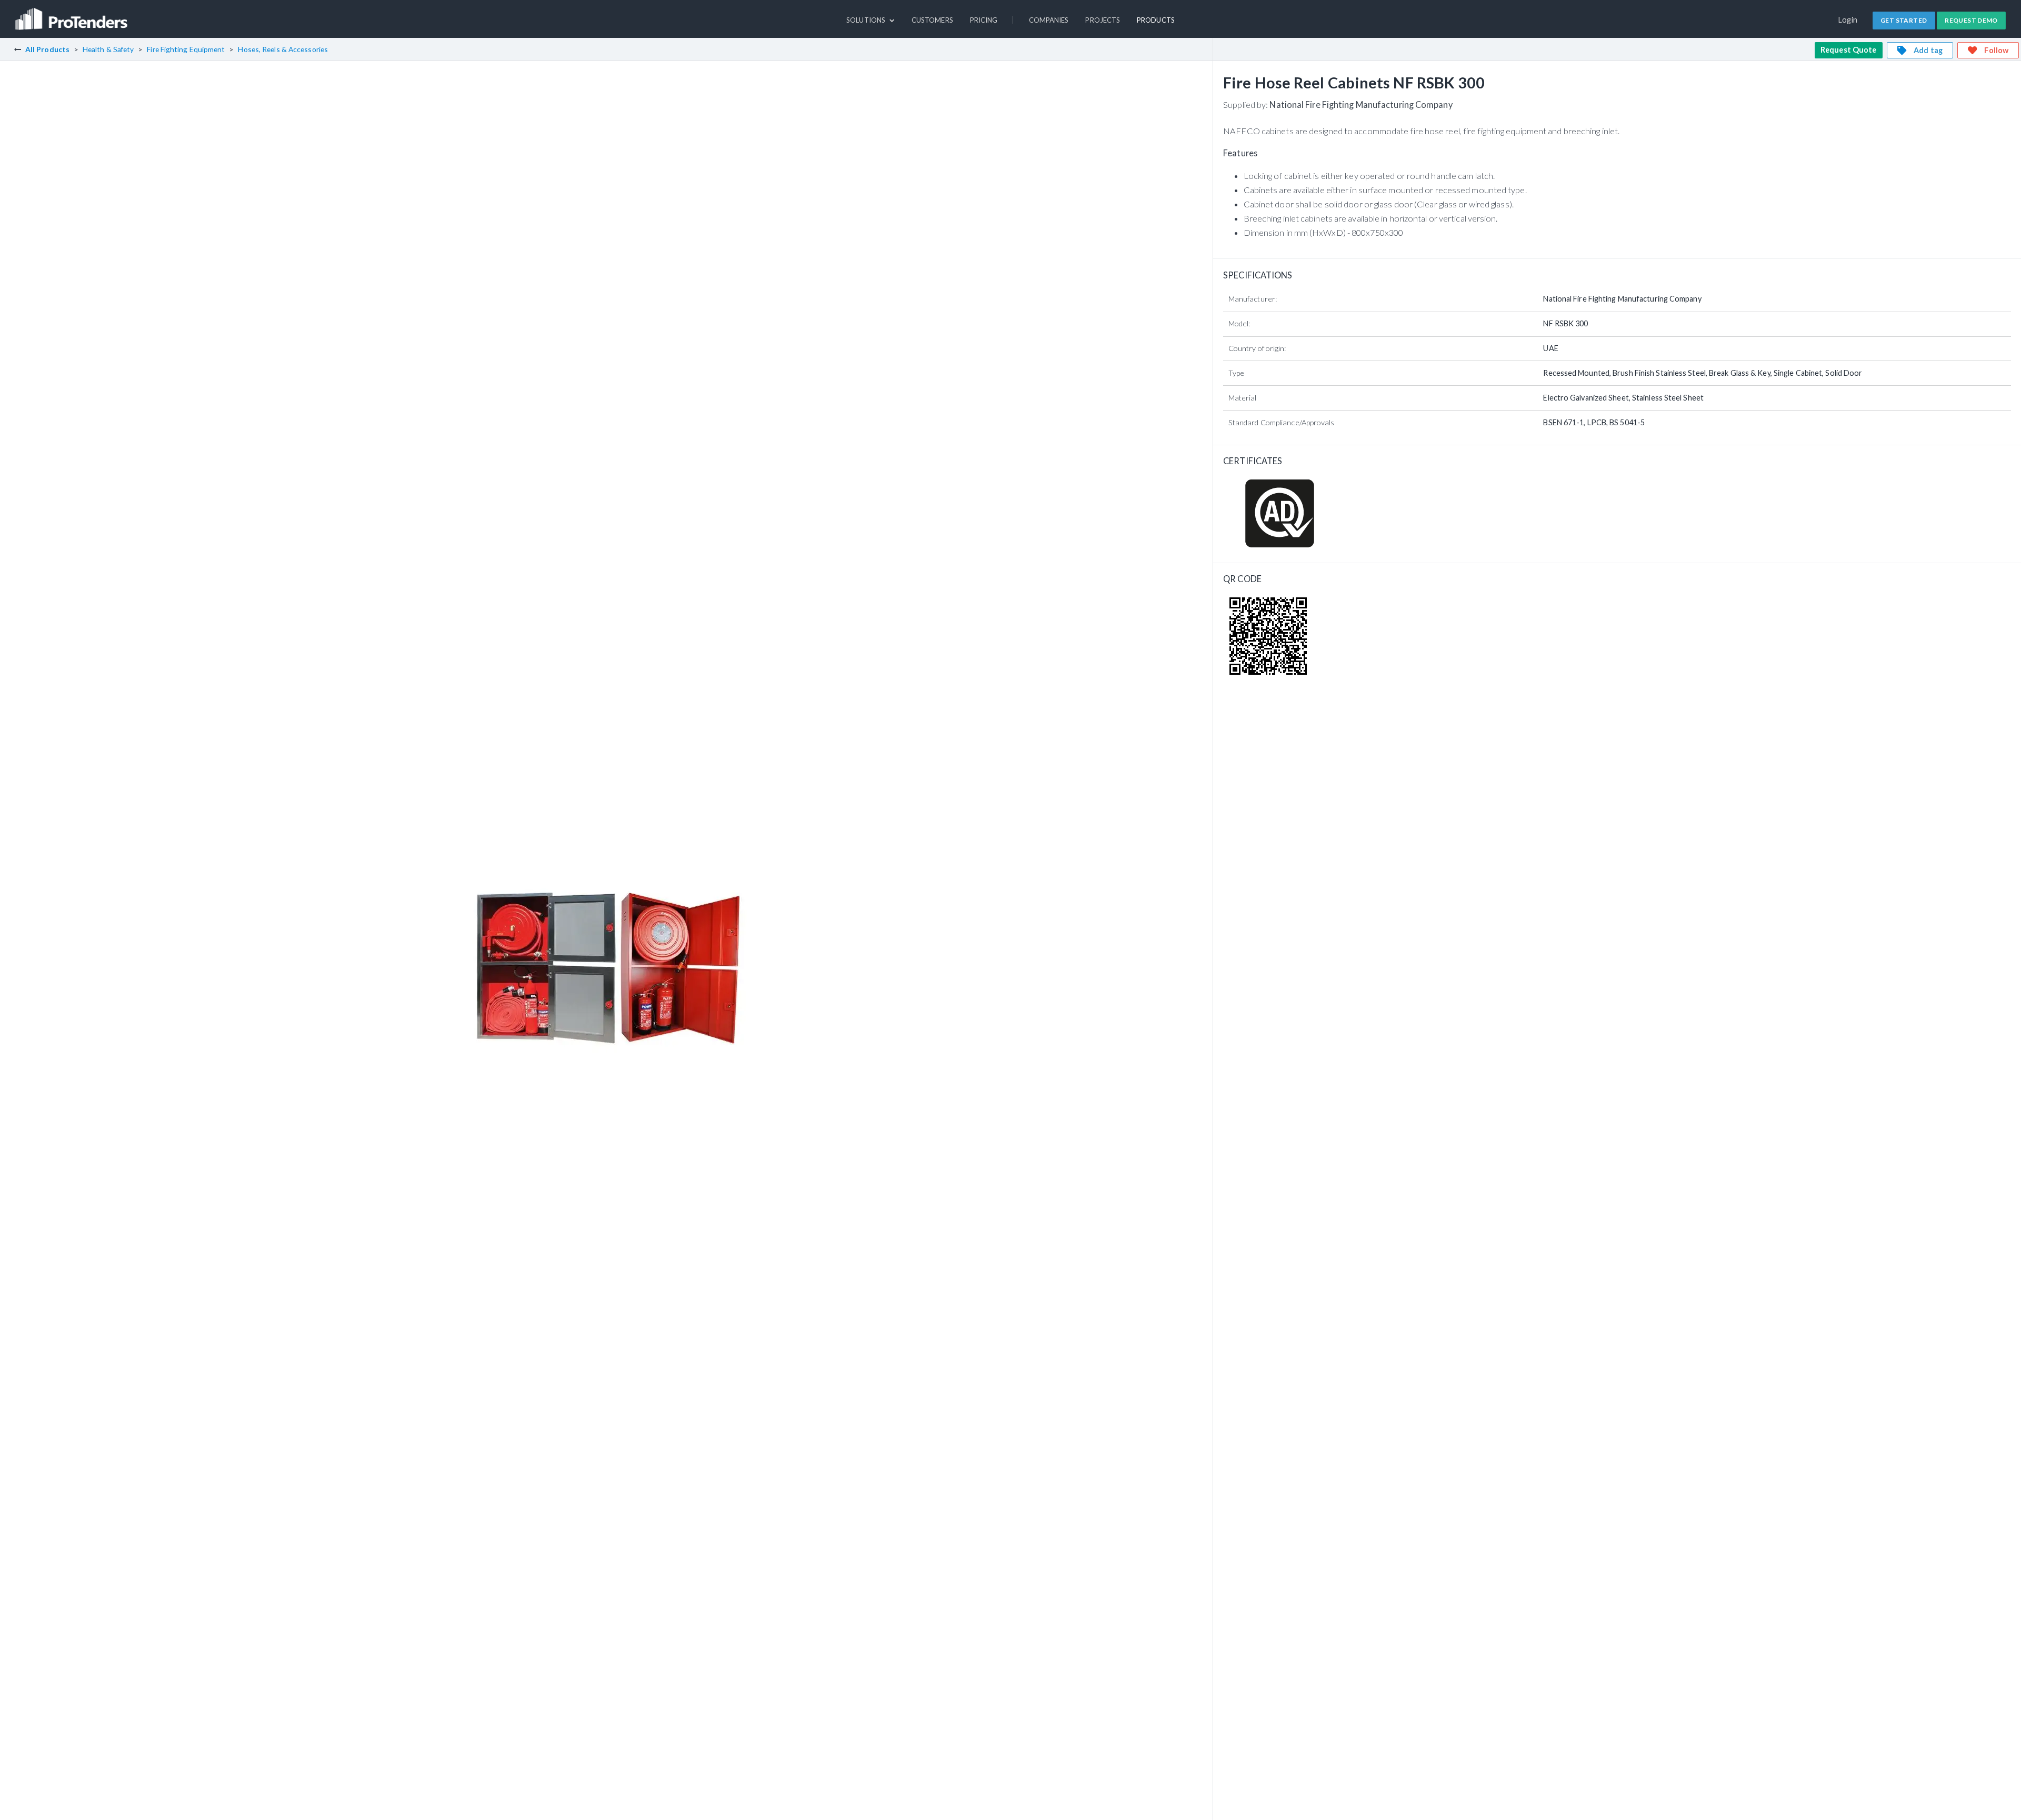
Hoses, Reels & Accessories (283, 49)
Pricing (984, 20)
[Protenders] (73, 14)
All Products (47, 49)
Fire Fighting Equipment (186, 49)
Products (1156, 20)
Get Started (1904, 20)
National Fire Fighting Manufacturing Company (1361, 104)
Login (1848, 20)
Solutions (867, 20)
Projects (1103, 20)
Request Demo (1971, 20)
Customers (932, 20)
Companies (1049, 20)
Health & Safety (108, 49)
